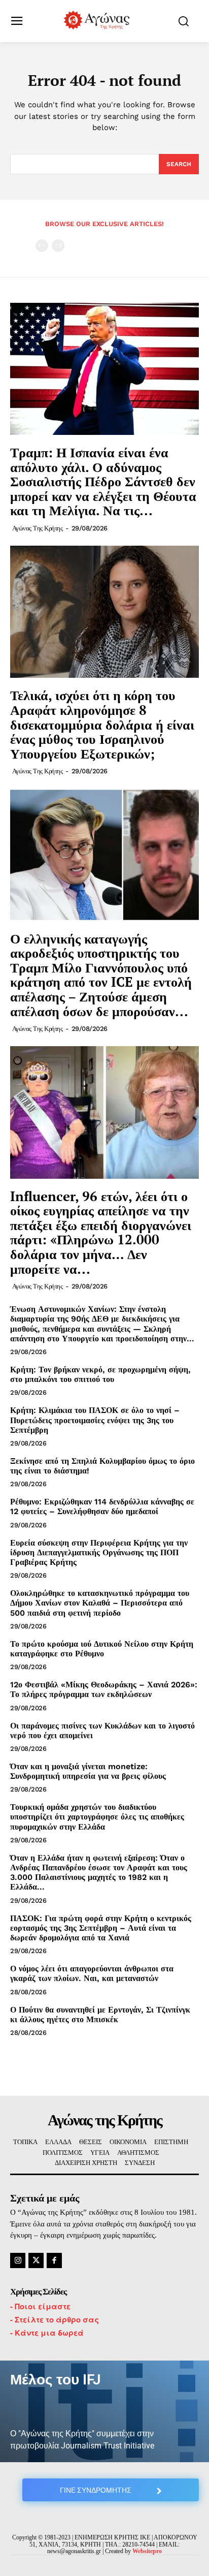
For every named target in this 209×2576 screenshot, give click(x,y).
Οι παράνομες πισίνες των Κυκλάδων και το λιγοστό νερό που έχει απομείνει (102, 1731)
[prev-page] (42, 246)
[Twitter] (36, 2260)
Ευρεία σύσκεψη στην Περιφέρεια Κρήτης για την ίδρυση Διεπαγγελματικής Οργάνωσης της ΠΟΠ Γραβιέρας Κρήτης (99, 1552)
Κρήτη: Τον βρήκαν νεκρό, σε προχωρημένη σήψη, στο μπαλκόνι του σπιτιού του (100, 1374)
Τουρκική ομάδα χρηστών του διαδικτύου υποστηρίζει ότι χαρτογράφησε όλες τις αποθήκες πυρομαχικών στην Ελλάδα (97, 1817)
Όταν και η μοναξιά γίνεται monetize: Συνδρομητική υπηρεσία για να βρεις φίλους (88, 1771)
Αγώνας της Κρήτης (38, 528)
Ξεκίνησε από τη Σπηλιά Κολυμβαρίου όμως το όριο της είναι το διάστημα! (102, 1466)
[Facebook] (54, 2260)
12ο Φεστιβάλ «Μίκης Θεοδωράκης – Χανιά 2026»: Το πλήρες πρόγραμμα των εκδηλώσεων (104, 1689)
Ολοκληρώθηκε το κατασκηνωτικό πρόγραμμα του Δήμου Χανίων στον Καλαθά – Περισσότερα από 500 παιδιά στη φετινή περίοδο (100, 1603)
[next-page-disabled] (58, 246)
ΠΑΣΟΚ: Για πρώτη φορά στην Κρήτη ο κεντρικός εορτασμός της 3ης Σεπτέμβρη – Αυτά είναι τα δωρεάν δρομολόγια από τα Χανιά (101, 1928)
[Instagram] (18, 2260)
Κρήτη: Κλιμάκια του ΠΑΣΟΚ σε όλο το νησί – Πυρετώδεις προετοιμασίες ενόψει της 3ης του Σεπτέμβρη (95, 1420)
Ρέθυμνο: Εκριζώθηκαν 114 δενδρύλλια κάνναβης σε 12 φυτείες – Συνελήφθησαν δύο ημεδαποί (102, 1506)
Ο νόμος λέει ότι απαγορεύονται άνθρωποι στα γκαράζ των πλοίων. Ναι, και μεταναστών (92, 1973)
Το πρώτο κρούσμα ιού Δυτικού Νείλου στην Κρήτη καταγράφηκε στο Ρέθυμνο (102, 1649)
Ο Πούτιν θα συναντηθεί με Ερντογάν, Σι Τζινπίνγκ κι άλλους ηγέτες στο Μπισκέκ (100, 2015)
